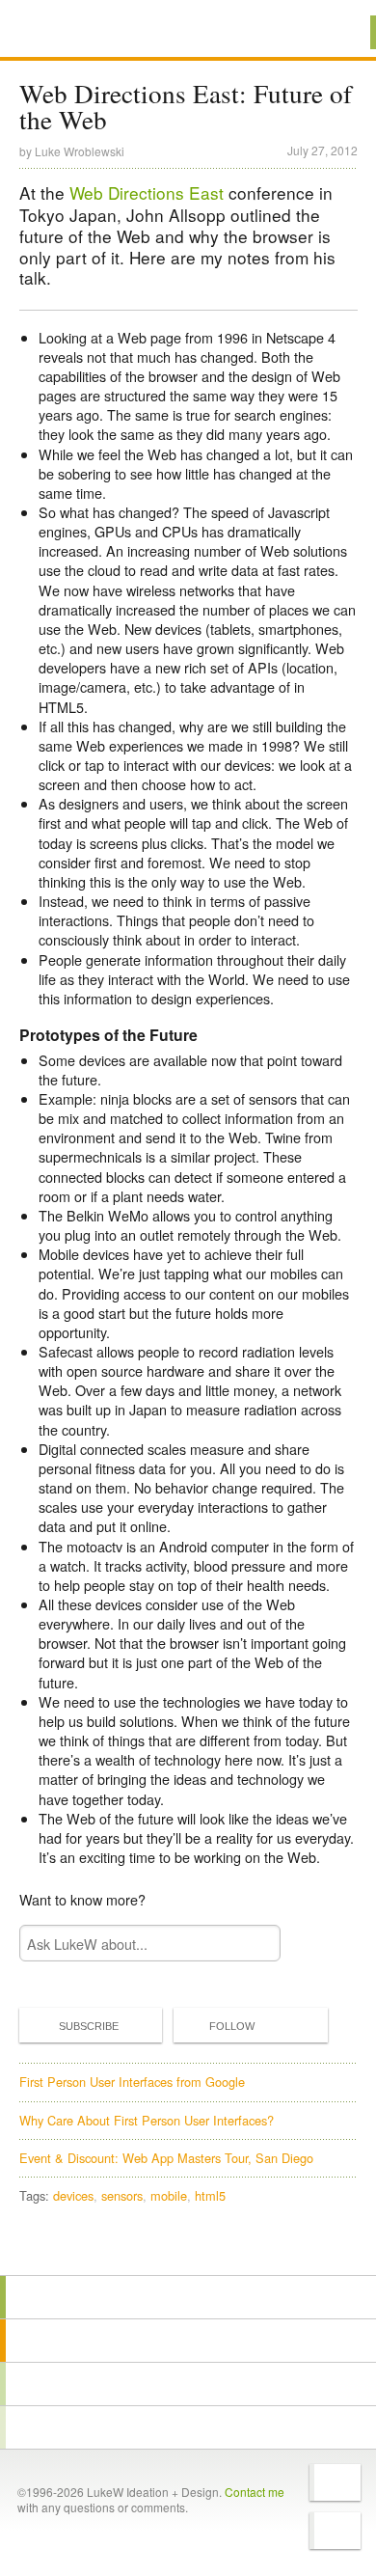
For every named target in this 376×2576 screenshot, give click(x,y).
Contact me (255, 2492)
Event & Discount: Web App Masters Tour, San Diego (166, 2158)
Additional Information (85, 31)
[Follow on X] (335, 2482)
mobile (169, 2195)
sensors (122, 2195)
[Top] (188, 2247)
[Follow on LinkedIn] (335, 2531)
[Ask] (188, 2427)
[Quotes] (188, 2341)
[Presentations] (188, 2384)
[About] (188, 2297)
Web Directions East (147, 192)
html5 (210, 2195)
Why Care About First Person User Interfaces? (147, 2120)
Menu (337, 32)
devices (73, 2195)
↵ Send (253, 1944)
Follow (232, 2026)
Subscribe (89, 2026)
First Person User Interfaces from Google (132, 2082)
